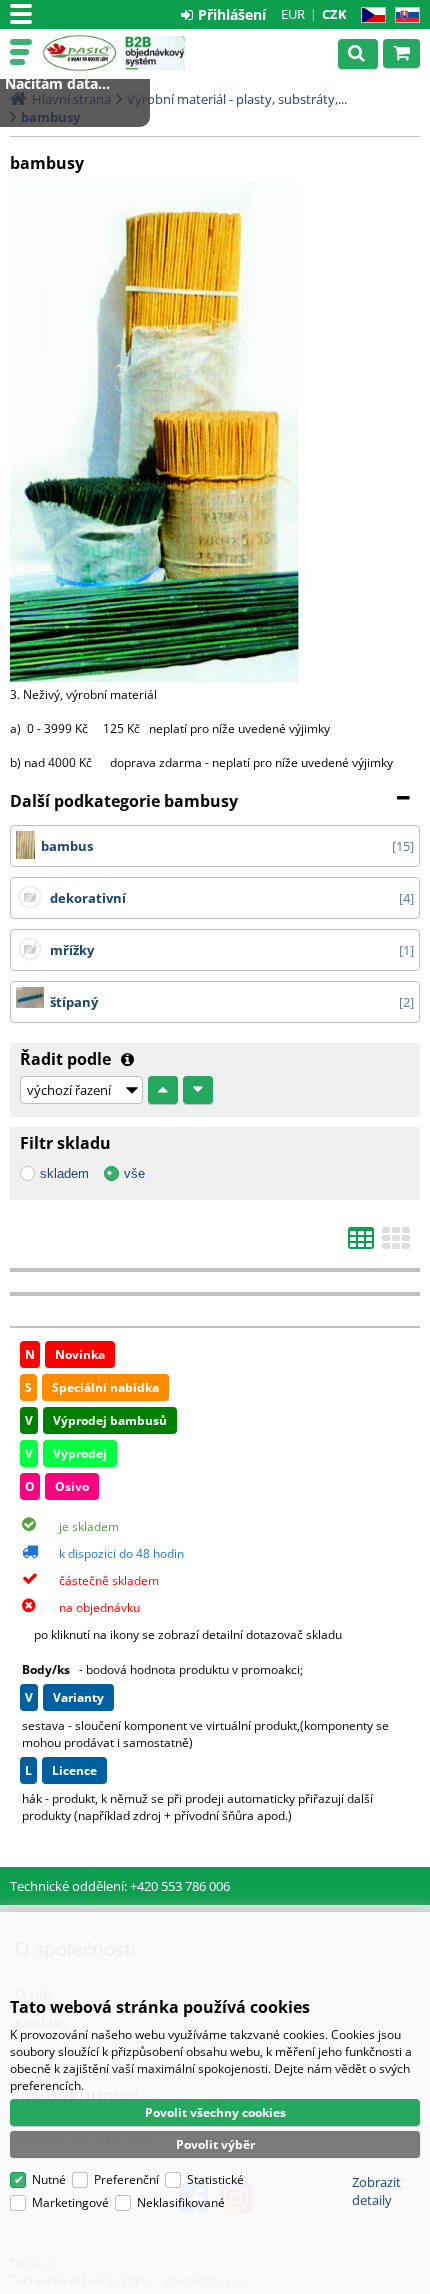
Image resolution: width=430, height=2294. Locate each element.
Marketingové (70, 2202)
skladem (64, 1173)
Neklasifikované (181, 2202)
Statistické (215, 2179)
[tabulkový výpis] (361, 1244)
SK (403, 15)
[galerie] (396, 1244)
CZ (369, 15)
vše (134, 1173)
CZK (334, 14)
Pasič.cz (79, 53)
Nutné (49, 2179)
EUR (293, 14)
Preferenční (126, 2179)
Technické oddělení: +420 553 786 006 (120, 1886)
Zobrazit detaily (376, 2191)
